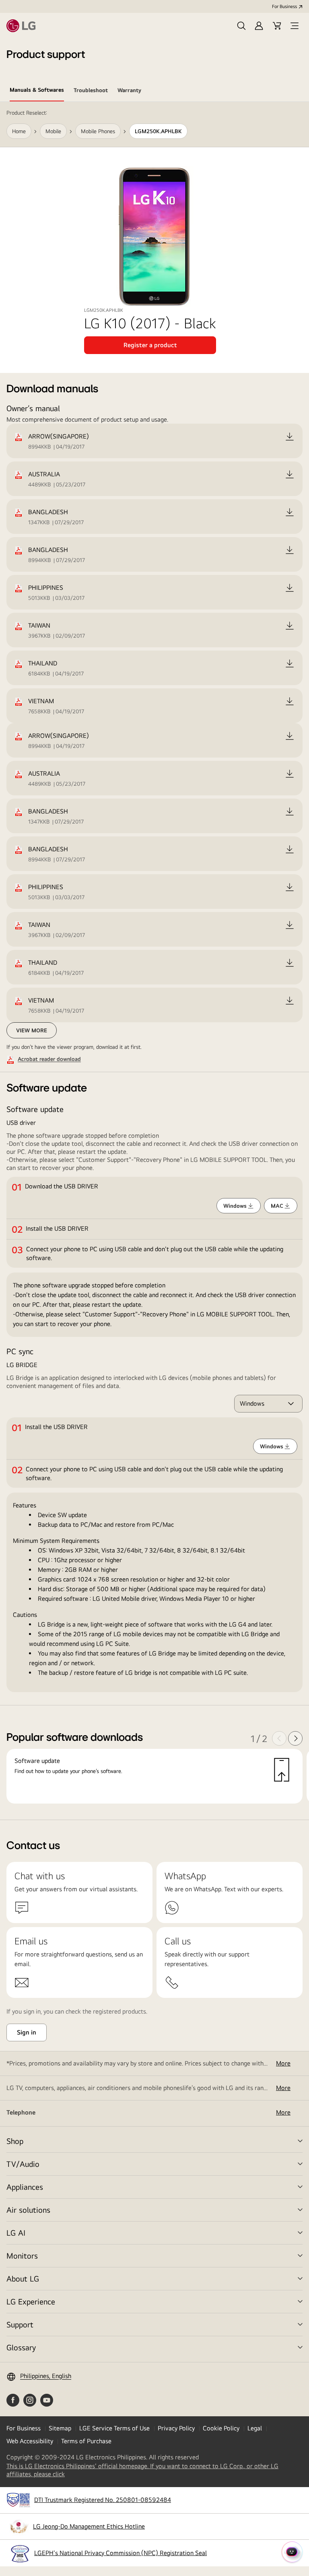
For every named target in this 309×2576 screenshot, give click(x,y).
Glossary (21, 2347)
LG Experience (31, 2301)
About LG (23, 2278)
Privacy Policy (176, 2428)
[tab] (37, 91)
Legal (255, 2428)
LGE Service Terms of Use (114, 2428)
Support (20, 2324)
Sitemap (60, 2428)
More (283, 2063)
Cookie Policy (221, 2428)
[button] (241, 26)
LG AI (16, 2233)
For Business (284, 6)
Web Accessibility (30, 2441)
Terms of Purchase (86, 2441)
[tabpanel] (154, 961)
